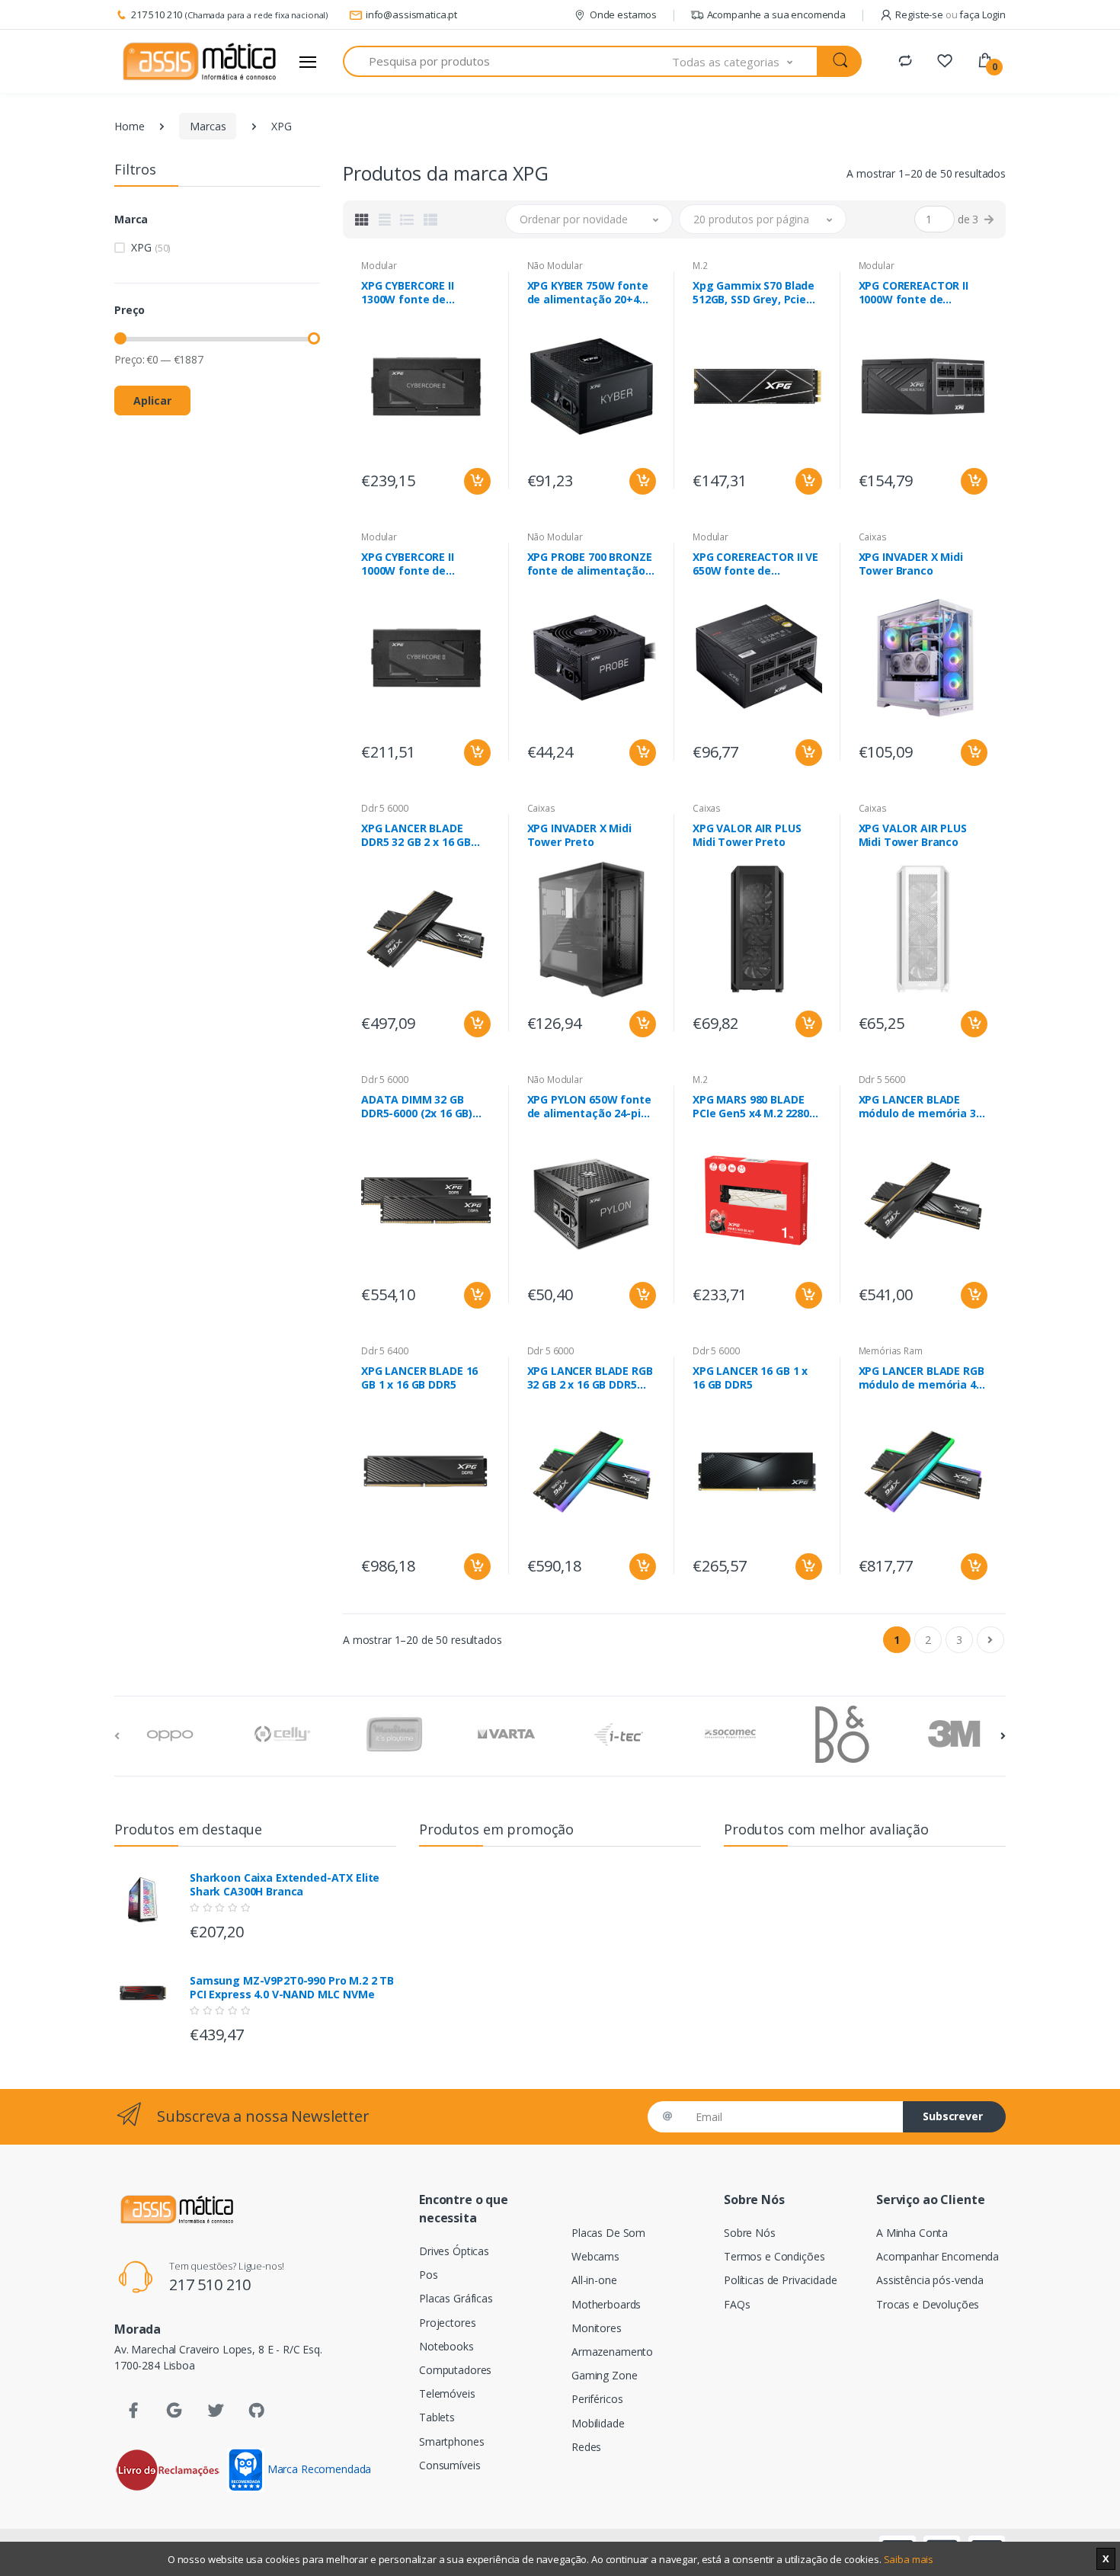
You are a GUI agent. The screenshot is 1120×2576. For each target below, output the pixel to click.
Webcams (595, 2256)
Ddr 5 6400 (385, 1351)
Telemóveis (447, 2393)
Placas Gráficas (456, 2298)
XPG (151, 247)
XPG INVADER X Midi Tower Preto (579, 835)
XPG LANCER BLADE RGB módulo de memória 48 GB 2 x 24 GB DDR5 (922, 1378)
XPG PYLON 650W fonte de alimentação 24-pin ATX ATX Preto (589, 1107)
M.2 (700, 266)
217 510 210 (157, 14)
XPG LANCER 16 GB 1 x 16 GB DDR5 (750, 1378)
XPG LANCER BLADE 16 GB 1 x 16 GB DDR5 (419, 1378)
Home (129, 126)
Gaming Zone (604, 2375)
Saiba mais (909, 2559)
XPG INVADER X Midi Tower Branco (911, 564)
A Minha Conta (912, 2233)
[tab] (362, 219)
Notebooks (446, 2346)
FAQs (737, 2304)
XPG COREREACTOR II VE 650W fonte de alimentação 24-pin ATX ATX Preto (757, 564)
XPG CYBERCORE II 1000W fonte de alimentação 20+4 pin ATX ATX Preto (419, 564)
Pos (429, 2275)
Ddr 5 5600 (882, 1080)
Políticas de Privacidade (781, 2280)
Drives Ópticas (454, 2251)
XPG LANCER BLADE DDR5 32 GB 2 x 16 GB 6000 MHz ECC (416, 835)
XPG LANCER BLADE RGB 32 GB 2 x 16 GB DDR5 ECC (590, 1378)
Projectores (447, 2323)
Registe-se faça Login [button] (950, 14)
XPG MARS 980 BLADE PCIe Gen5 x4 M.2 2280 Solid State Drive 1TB (751, 1107)
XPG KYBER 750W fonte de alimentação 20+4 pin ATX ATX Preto (588, 293)
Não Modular (555, 266)
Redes (586, 2447)
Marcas (208, 126)
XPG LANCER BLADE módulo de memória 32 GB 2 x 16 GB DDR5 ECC (920, 1107)
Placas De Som (608, 2233)
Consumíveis (450, 2465)
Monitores (597, 2328)
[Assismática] (200, 62)
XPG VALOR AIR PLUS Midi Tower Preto (747, 835)
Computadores (455, 2370)
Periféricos (597, 2399)
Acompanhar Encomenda (938, 2256)
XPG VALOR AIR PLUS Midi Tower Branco (913, 835)
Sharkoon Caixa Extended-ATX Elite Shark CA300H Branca (285, 1885)
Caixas (873, 537)
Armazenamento (612, 2352)
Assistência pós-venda (930, 2280)
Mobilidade (598, 2423)
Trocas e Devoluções (928, 2304)
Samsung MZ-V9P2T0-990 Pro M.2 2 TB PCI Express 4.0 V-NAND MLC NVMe (292, 1988)
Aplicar (152, 400)
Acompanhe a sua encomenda (776, 14)
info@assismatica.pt (411, 14)
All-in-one (594, 2280)
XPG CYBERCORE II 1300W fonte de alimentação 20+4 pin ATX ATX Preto (419, 293)
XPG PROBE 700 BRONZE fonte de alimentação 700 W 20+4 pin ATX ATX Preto (591, 564)
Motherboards (606, 2304)
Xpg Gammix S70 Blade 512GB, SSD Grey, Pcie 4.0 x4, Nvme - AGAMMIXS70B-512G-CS (754, 293)
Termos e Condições (774, 2256)
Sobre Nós (750, 2233)
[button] (745, 61)
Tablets (437, 2417)
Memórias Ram (891, 1351)
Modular (379, 266)
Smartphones (451, 2441)
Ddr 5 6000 (385, 808)
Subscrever (953, 2116)
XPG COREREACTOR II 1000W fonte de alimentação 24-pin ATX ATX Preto (923, 293)
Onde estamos (623, 14)
